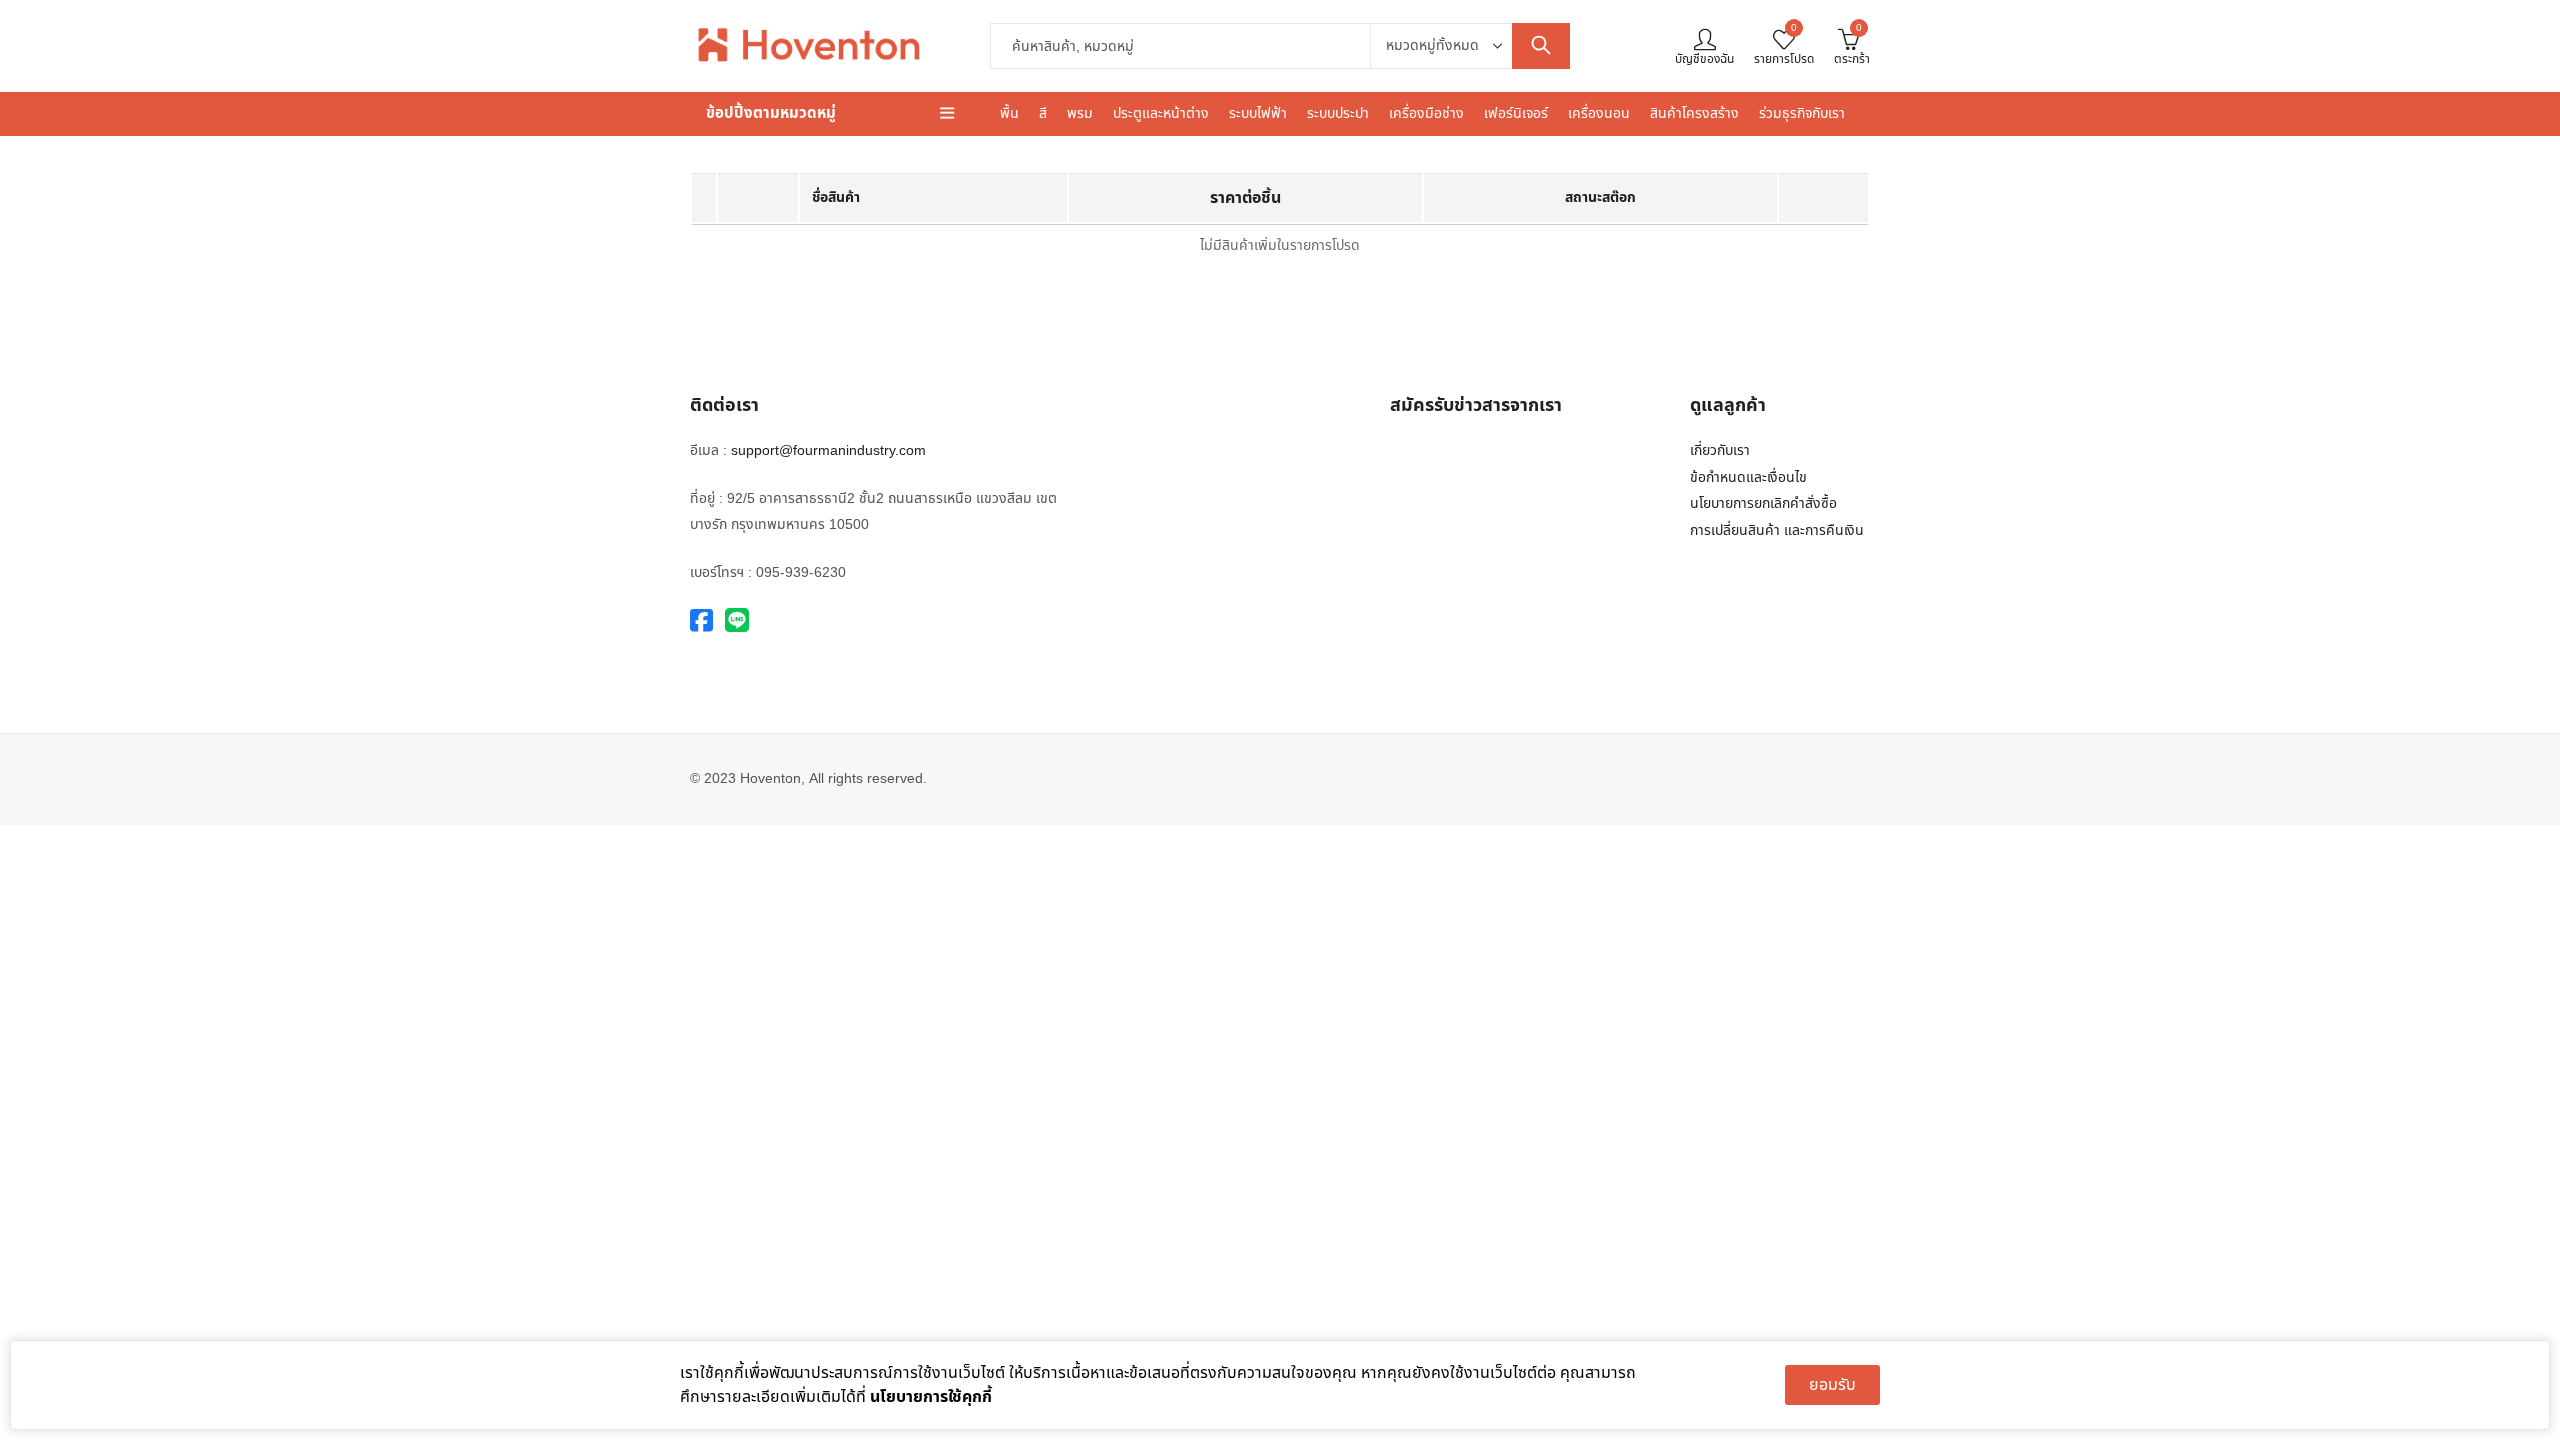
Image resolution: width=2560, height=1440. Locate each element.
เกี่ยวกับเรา (1720, 450)
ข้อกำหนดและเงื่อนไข (1748, 477)
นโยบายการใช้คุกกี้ (931, 1397)
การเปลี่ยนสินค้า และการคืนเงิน (1777, 530)
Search (1541, 46)
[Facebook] (701, 621)
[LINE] (737, 621)
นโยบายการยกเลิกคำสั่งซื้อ (1763, 503)
